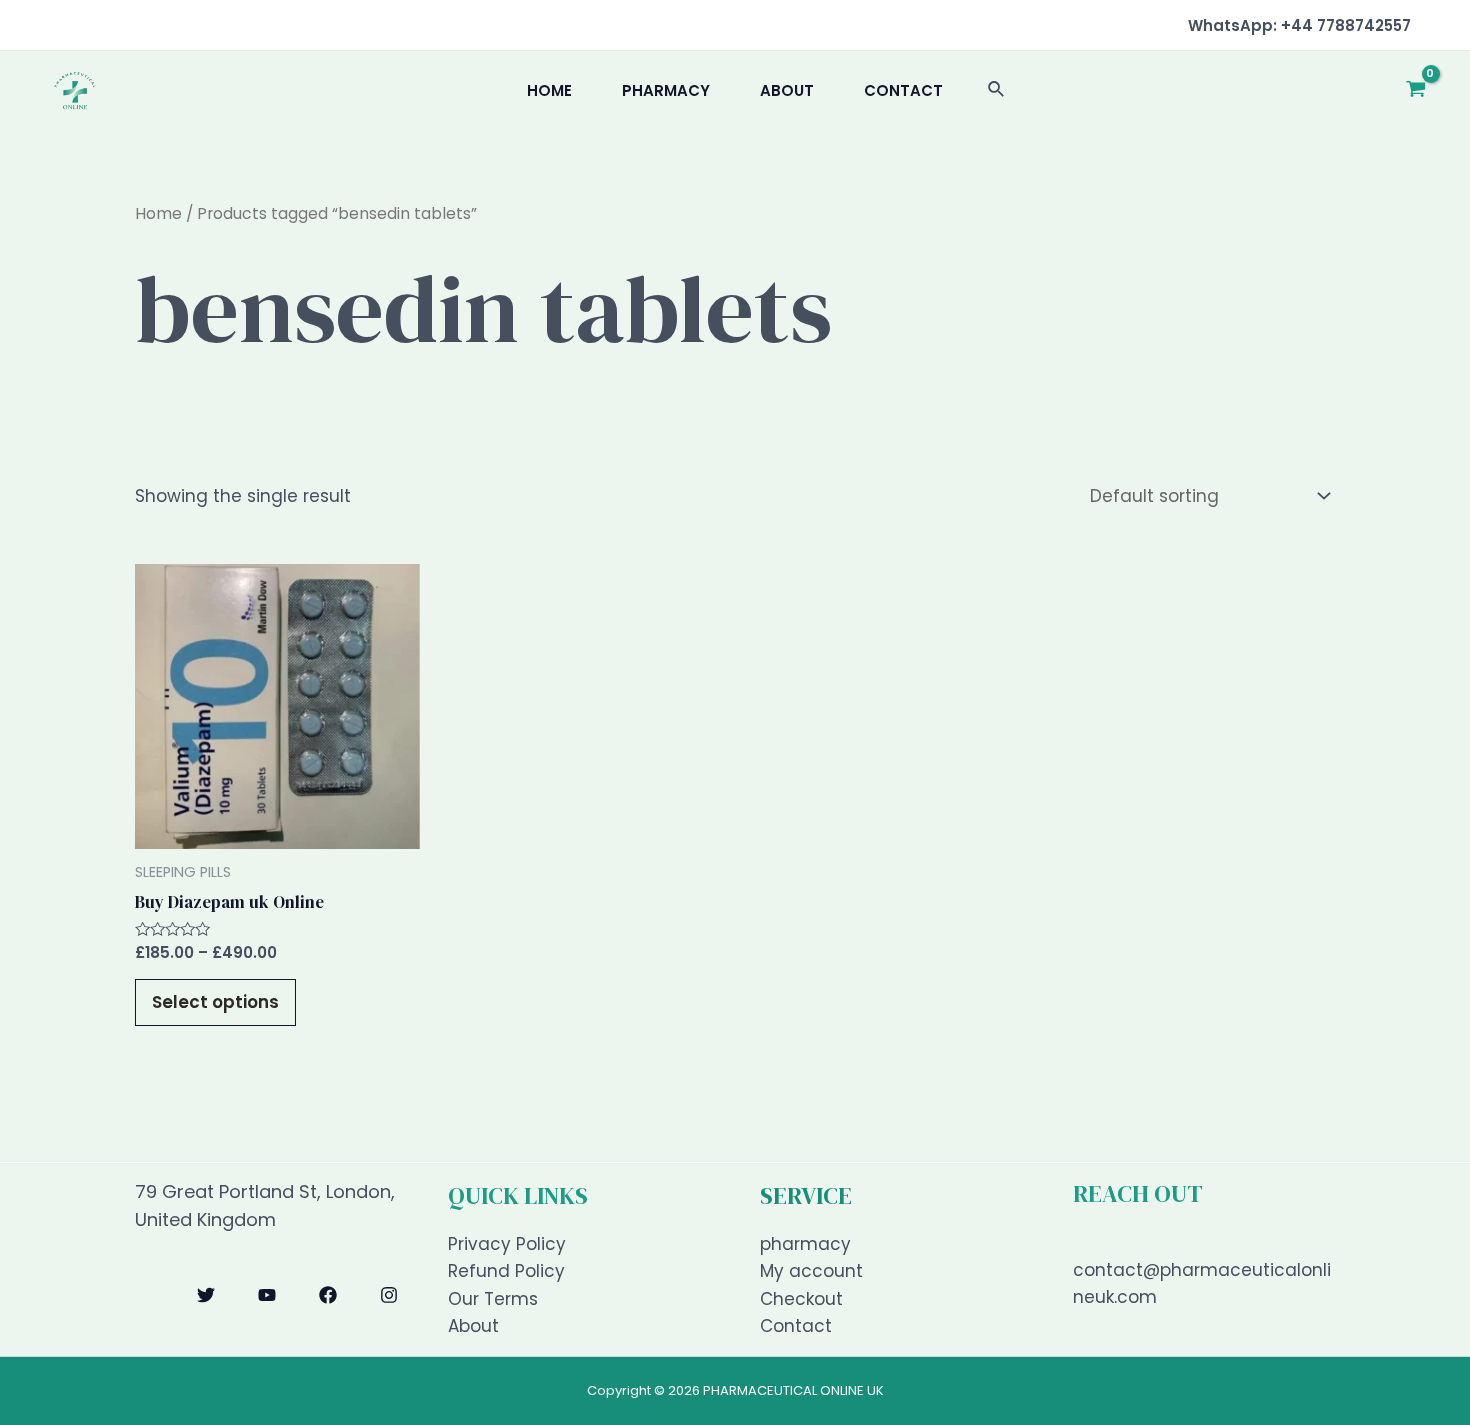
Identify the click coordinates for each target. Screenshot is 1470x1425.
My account (811, 1271)
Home (549, 90)
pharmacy (666, 90)
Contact (903, 90)
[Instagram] (389, 1295)
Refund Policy (506, 1271)
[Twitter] (206, 1295)
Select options (215, 1002)
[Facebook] (328, 1295)
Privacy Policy (507, 1244)
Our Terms (493, 1299)
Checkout (801, 1299)
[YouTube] (267, 1295)
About (787, 90)
